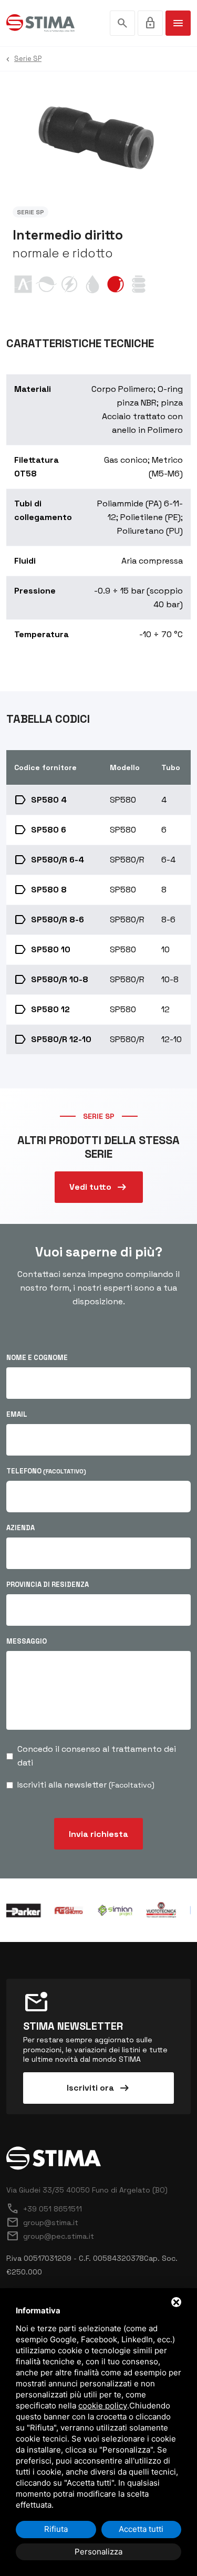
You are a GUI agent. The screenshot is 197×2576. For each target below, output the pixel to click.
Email (17, 1414)
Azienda (20, 1528)
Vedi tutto (99, 1187)
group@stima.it (42, 2222)
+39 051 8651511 (44, 2209)
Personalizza (98, 2552)
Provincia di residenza (48, 1585)
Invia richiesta (98, 1834)
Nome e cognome (37, 1358)
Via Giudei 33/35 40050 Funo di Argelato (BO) (87, 2190)
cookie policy (103, 2406)
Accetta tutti (141, 2529)
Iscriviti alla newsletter (86, 1785)
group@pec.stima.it (50, 2236)
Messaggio (27, 1641)
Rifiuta (56, 2529)
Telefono (46, 1471)
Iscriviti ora (99, 2088)
